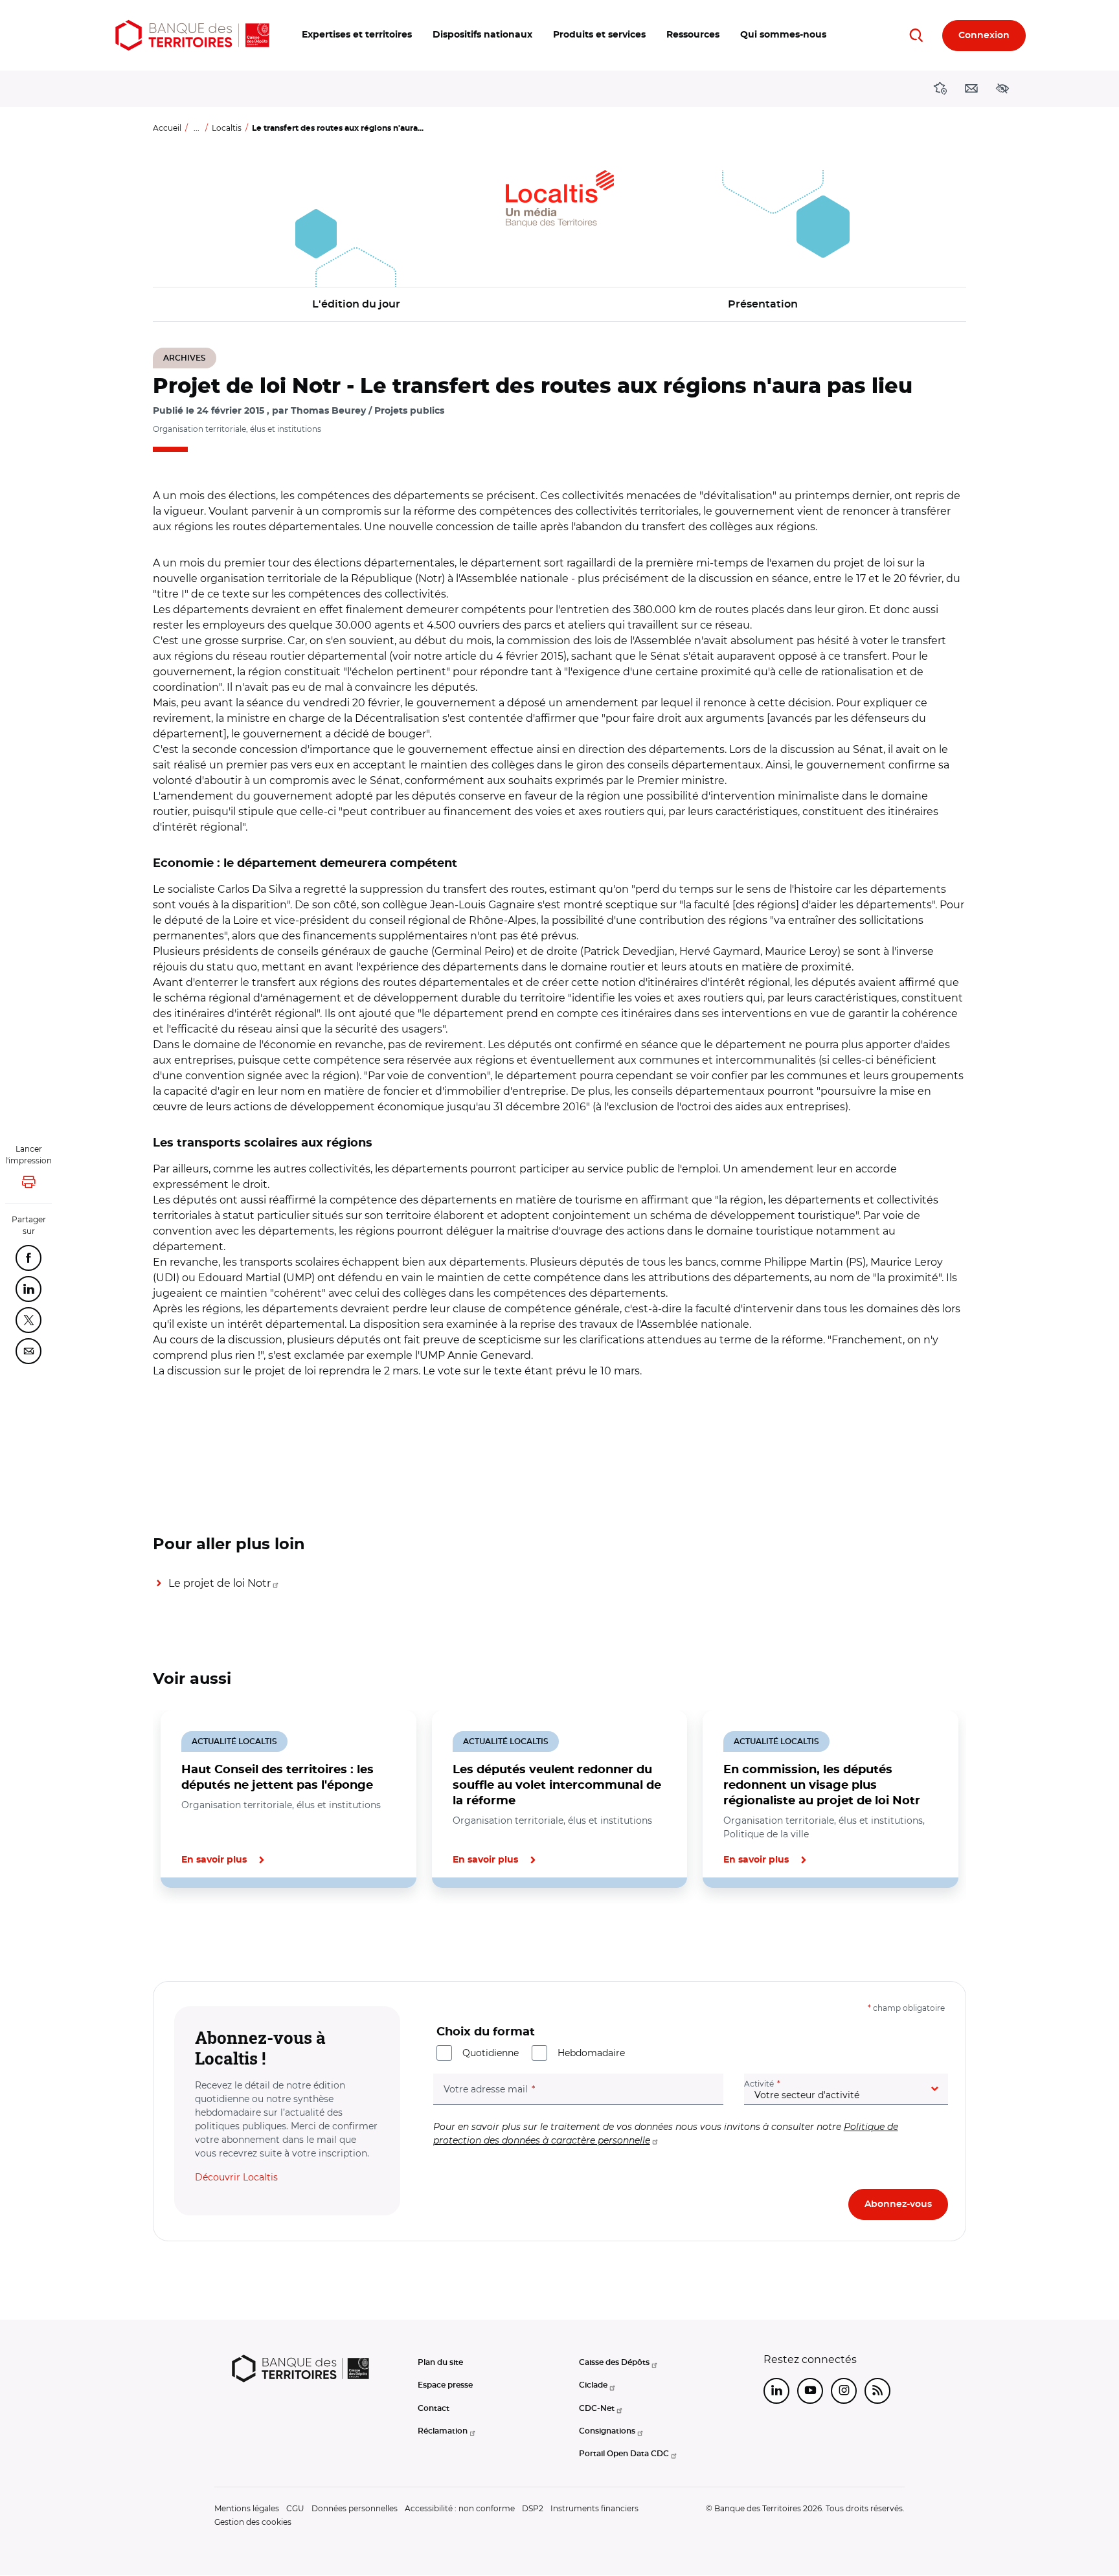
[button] (357, 35)
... (197, 128)
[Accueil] (192, 35)
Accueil (167, 128)
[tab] (197, 1932)
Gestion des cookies (253, 2522)
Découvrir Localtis (236, 2177)
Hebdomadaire (591, 2053)
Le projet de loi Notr (220, 1583)
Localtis (227, 128)
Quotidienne (491, 2053)
